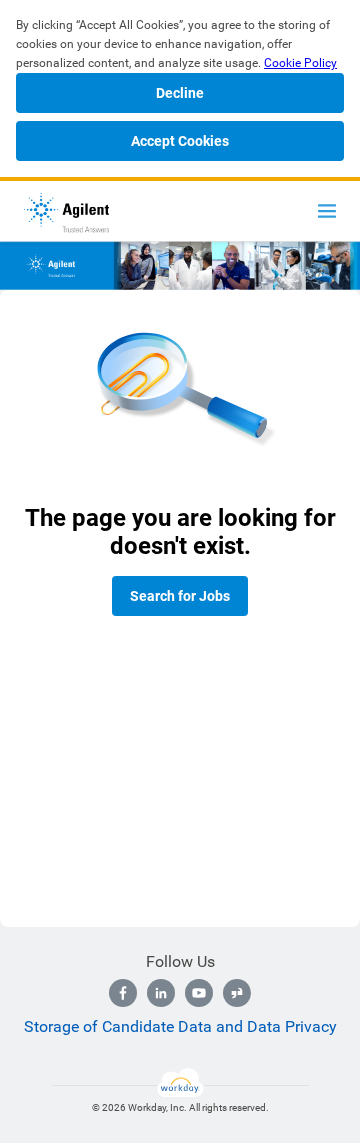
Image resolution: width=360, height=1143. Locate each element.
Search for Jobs (180, 596)
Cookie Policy (300, 63)
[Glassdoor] (237, 993)
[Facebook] (123, 993)
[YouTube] (199, 993)
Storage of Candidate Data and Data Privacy (180, 1026)
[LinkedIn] (161, 993)
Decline (180, 93)
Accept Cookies (180, 141)
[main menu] (327, 211)
